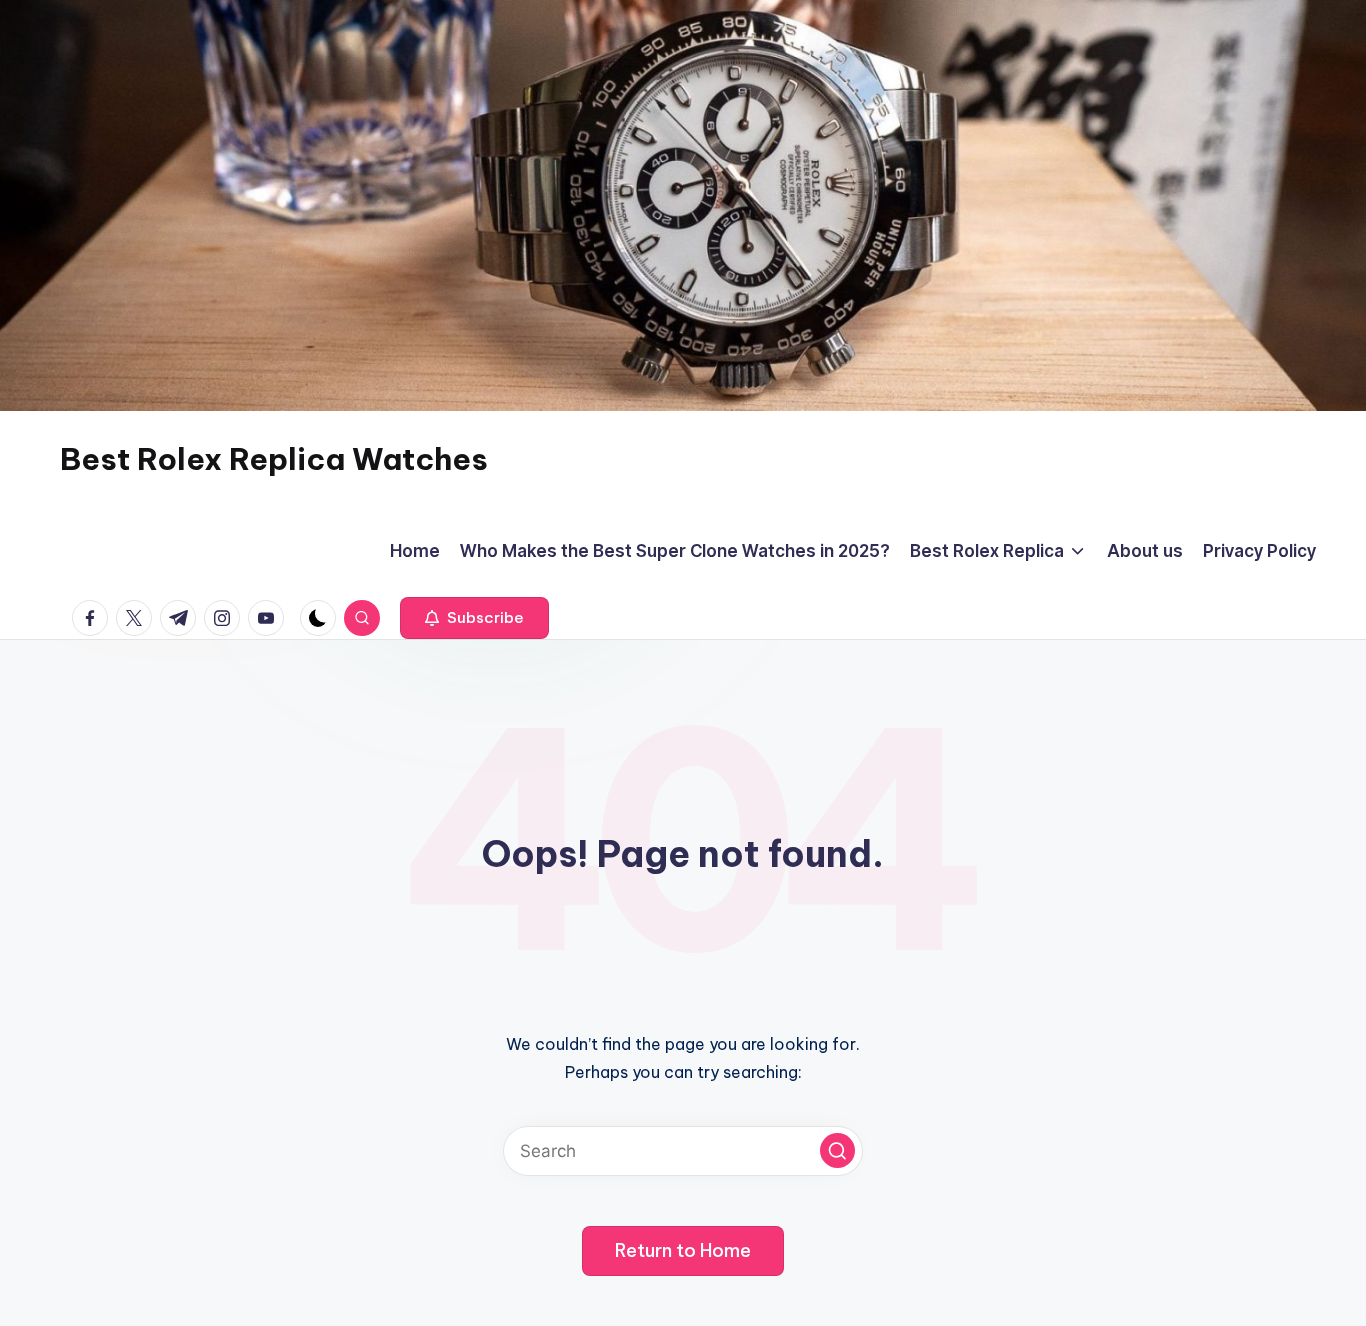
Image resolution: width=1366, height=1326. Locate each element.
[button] (474, 618)
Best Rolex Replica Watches (274, 459)
